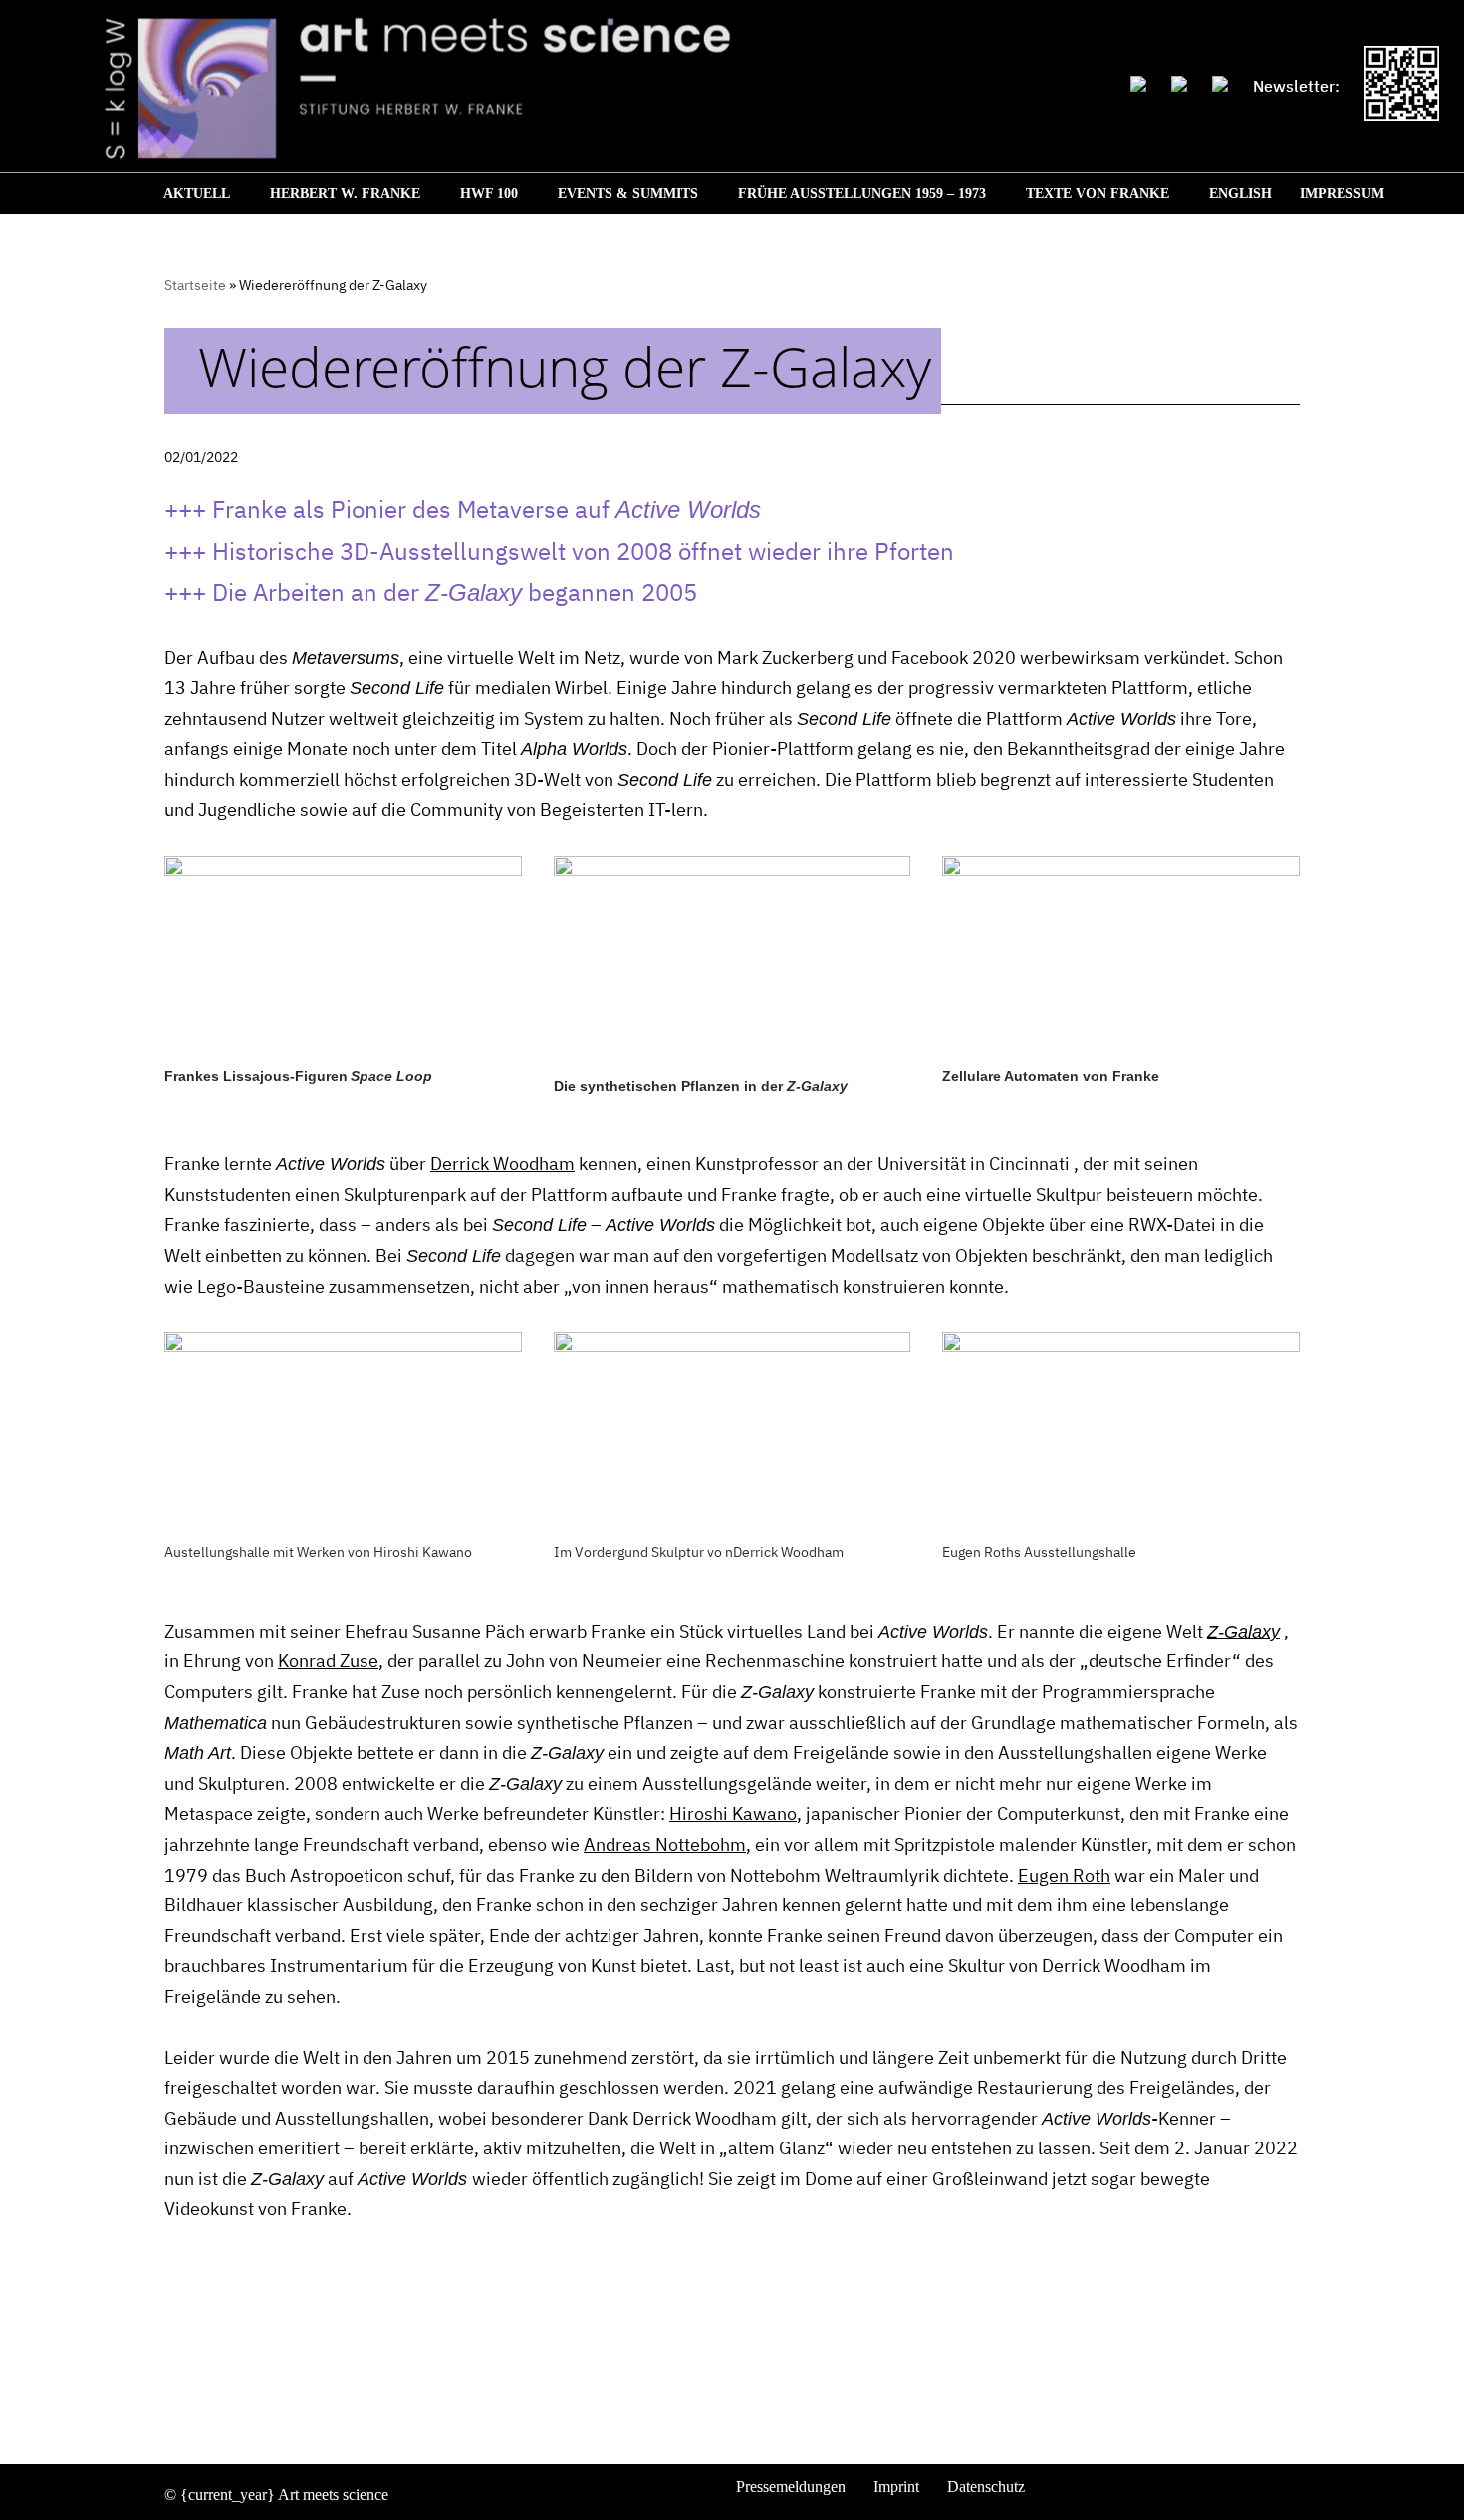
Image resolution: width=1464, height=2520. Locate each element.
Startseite (195, 285)
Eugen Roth (1064, 1875)
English (1240, 194)
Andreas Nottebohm (665, 1844)
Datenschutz (986, 2487)
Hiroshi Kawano (733, 1813)
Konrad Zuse (328, 1661)
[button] (239, 194)
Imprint (896, 2487)
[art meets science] (565, 87)
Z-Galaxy (1243, 1632)
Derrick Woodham (502, 1164)
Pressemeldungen (791, 2487)
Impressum (1342, 194)
